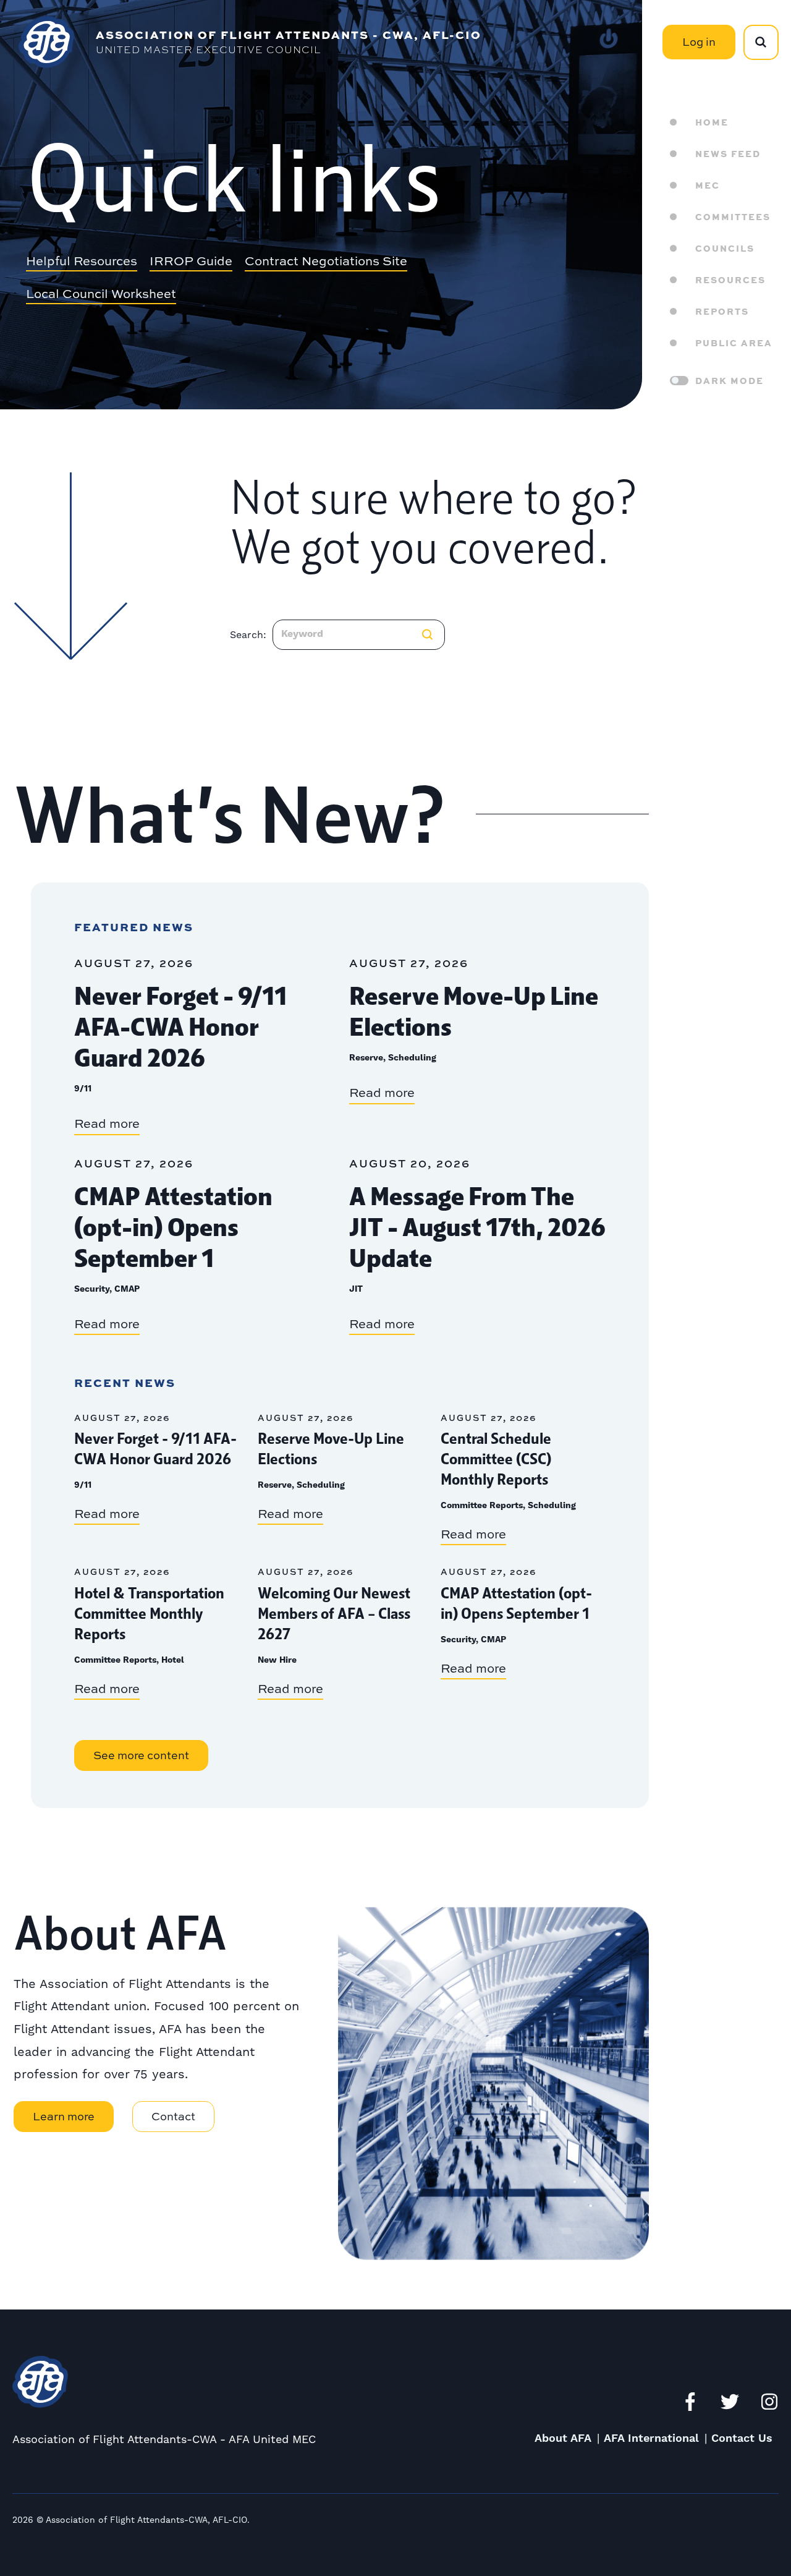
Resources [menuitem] (730, 279)
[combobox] (359, 635)
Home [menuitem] (712, 122)
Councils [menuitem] (725, 248)
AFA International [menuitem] (651, 2438)
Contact (173, 2116)
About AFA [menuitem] (563, 2438)
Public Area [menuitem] (734, 343)
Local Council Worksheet (101, 294)
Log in (699, 42)
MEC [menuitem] (708, 185)
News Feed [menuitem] (728, 153)
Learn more (64, 2116)
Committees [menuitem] (733, 216)
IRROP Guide (191, 262)
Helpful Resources (82, 262)
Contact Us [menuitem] (742, 2438)
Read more (107, 1123)
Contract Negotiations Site (326, 262)
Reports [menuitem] (722, 311)
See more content (141, 1755)
